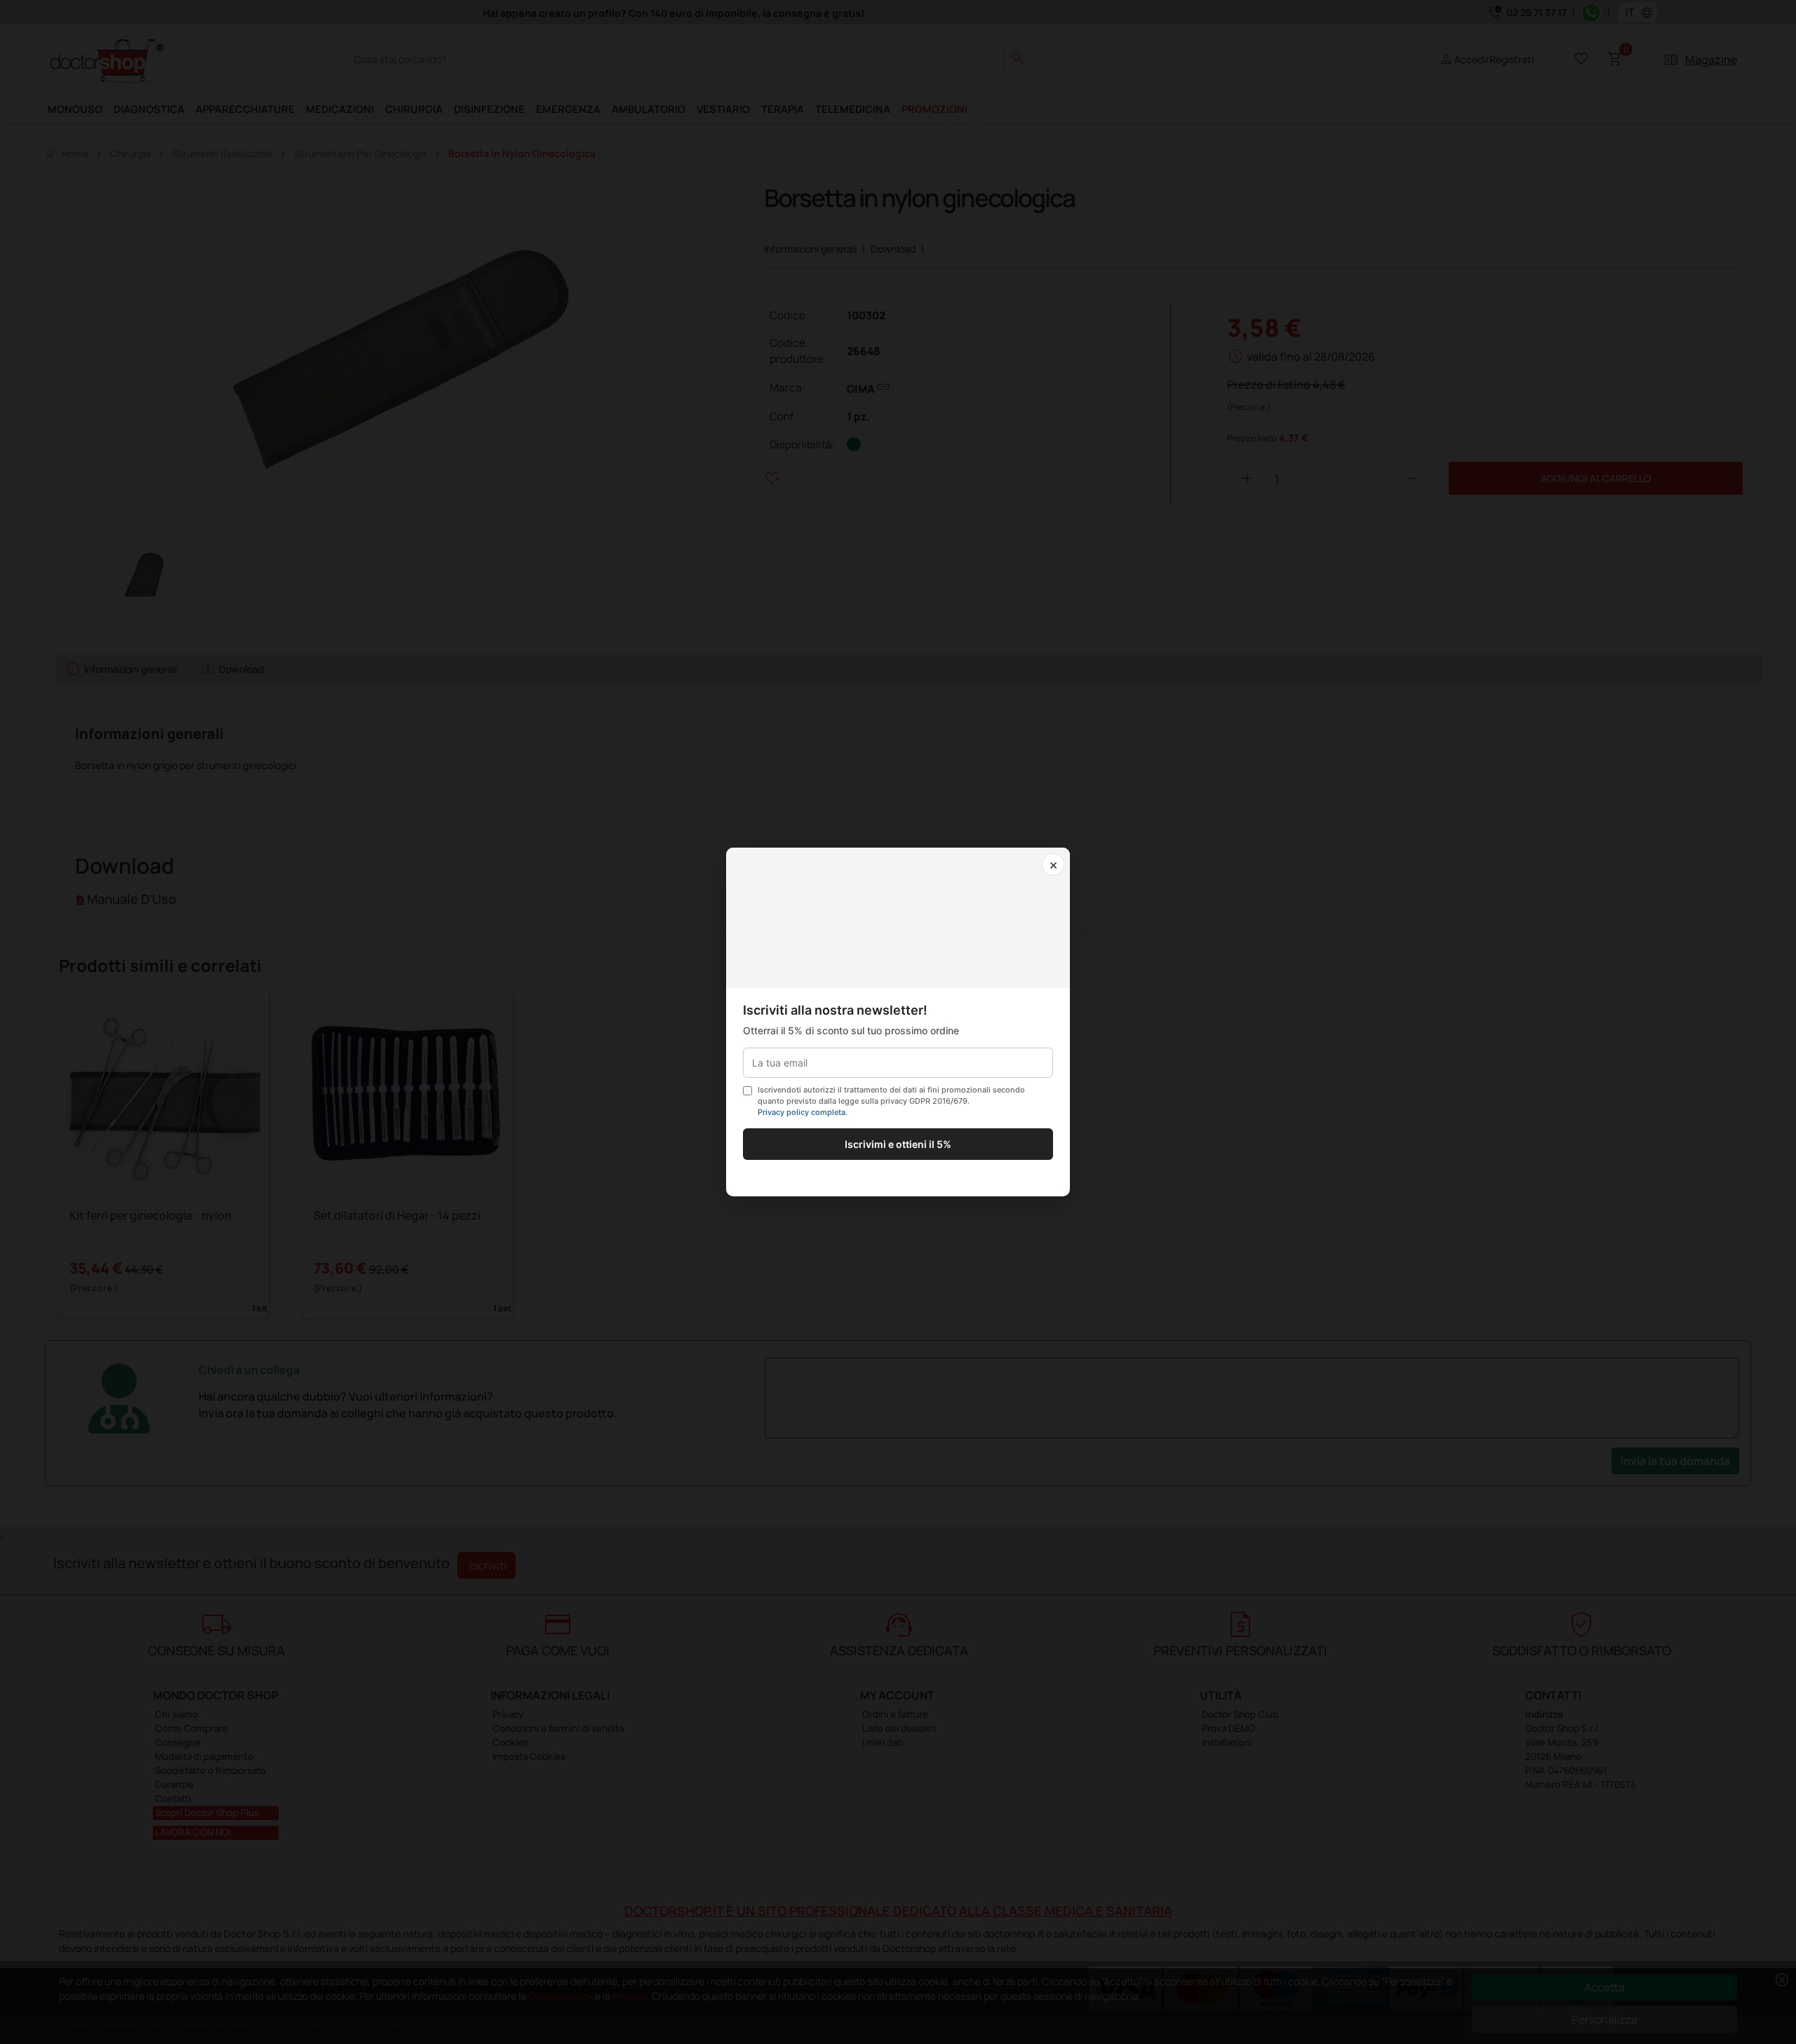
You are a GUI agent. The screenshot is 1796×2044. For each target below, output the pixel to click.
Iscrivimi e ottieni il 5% (898, 1144)
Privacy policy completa (802, 1112)
